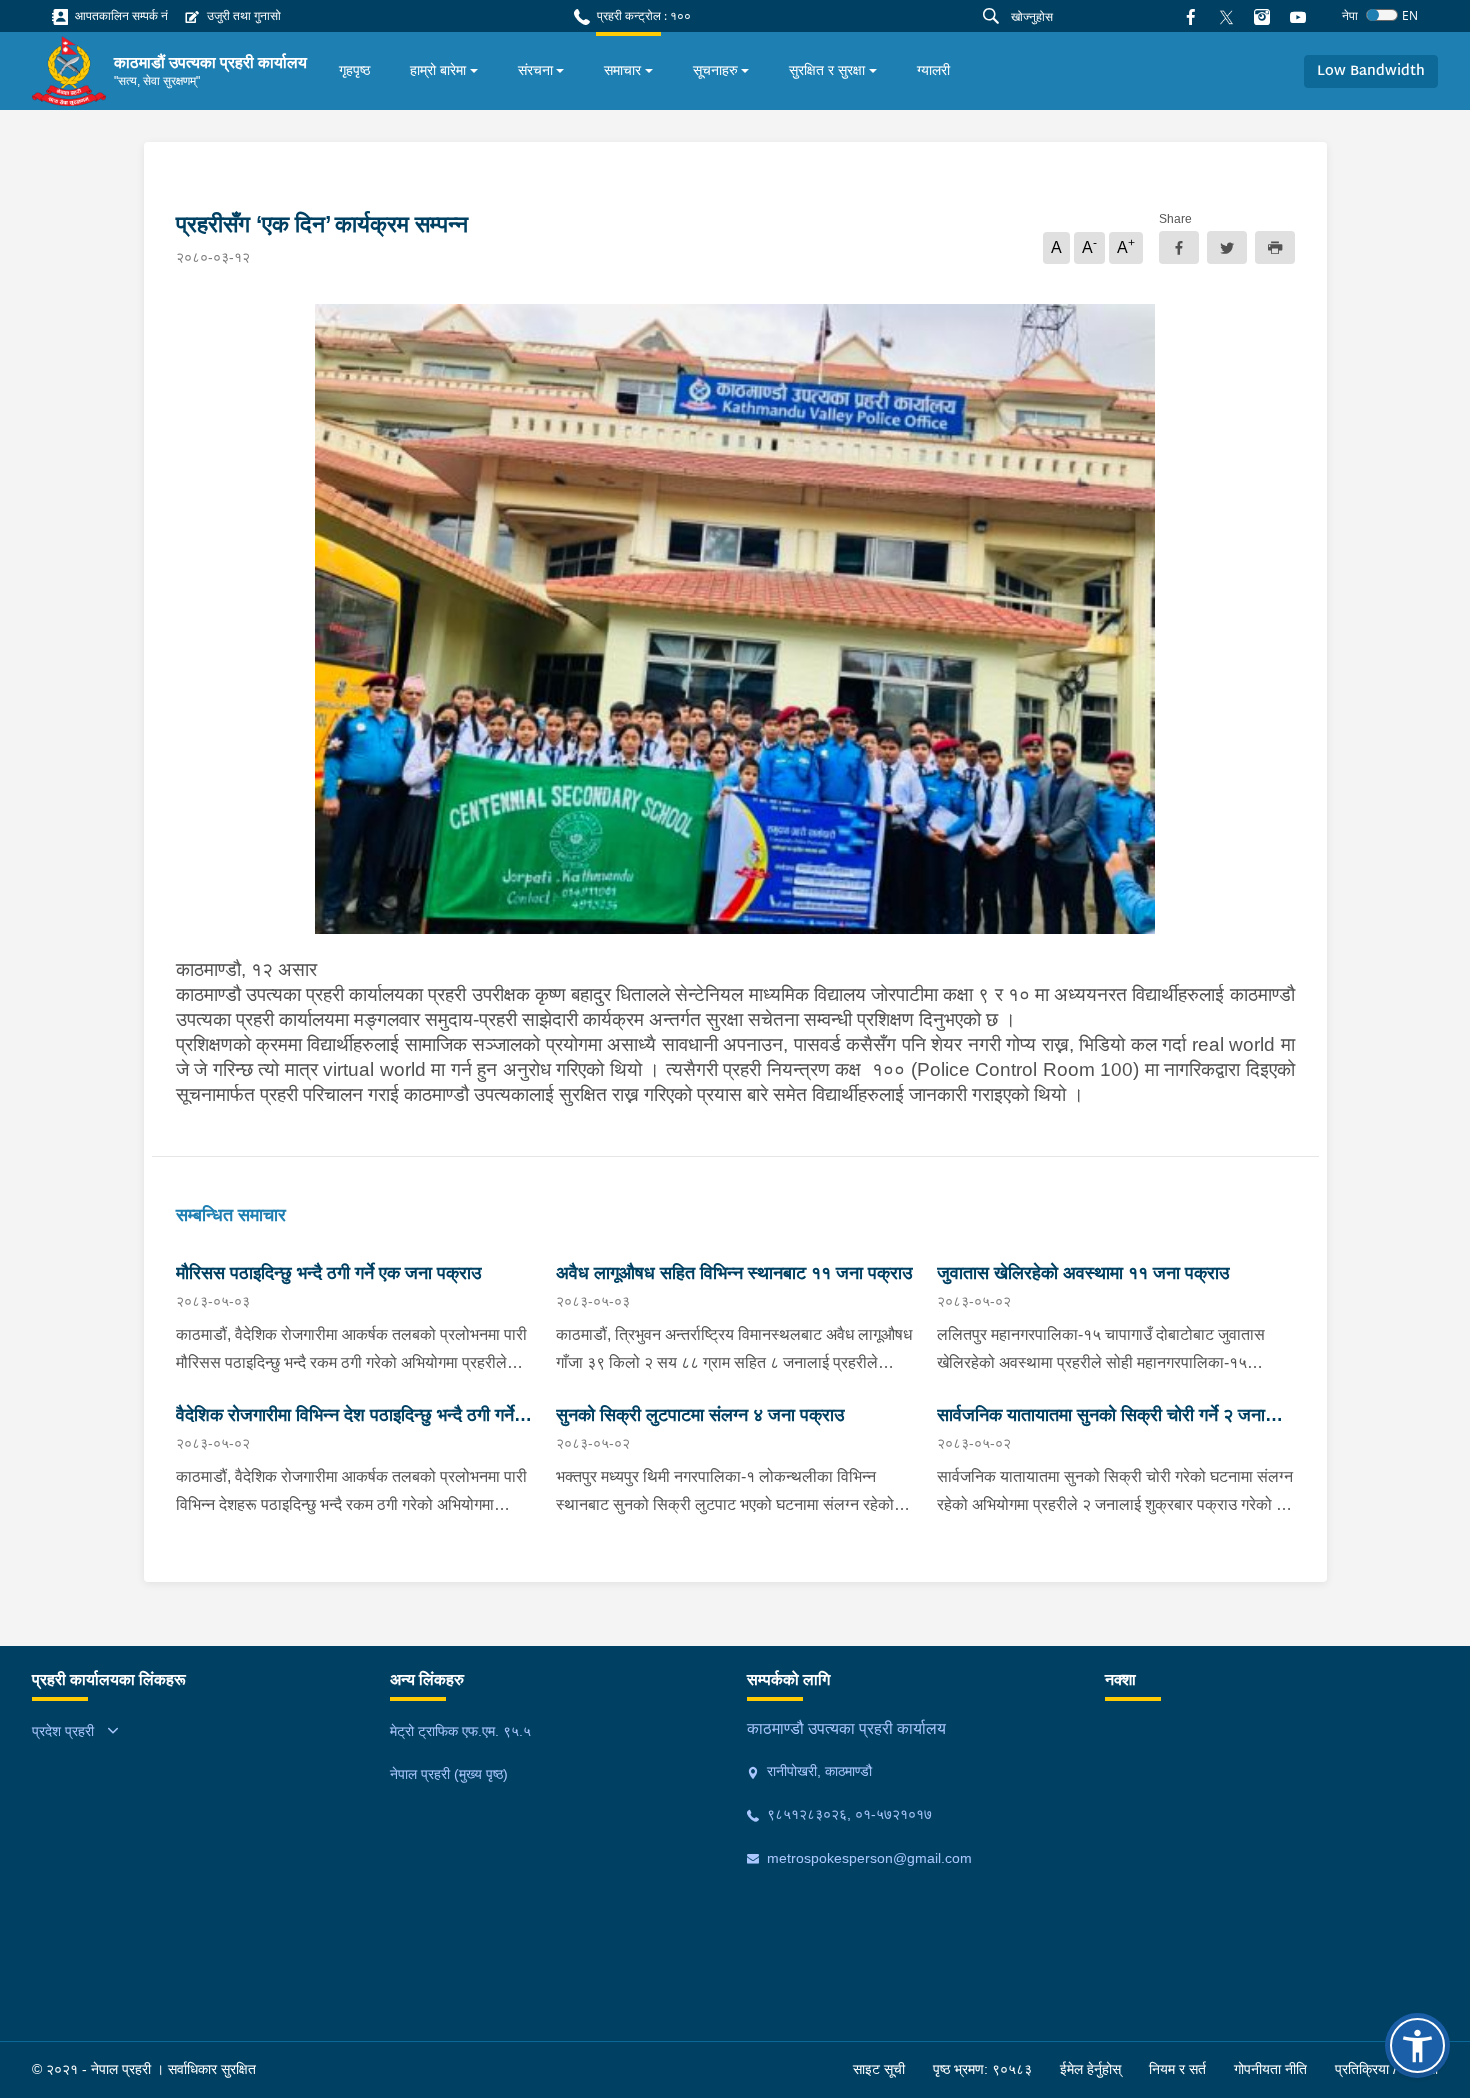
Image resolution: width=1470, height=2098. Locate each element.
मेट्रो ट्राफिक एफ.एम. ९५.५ (460, 1731)
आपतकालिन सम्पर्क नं (120, 15)
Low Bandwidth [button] (1371, 71)
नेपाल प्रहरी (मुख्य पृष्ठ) (449, 1774)
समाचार (622, 70)
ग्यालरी (933, 70)
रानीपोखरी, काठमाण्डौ (817, 1771)
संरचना (535, 70)
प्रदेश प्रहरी (63, 1731)
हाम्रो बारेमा (438, 70)
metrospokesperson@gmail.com (867, 1858)
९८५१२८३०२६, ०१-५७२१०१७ (847, 1814)
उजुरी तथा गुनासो (242, 15)
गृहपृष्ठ (354, 70)
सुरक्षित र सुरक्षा (827, 70)
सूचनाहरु (715, 70)
